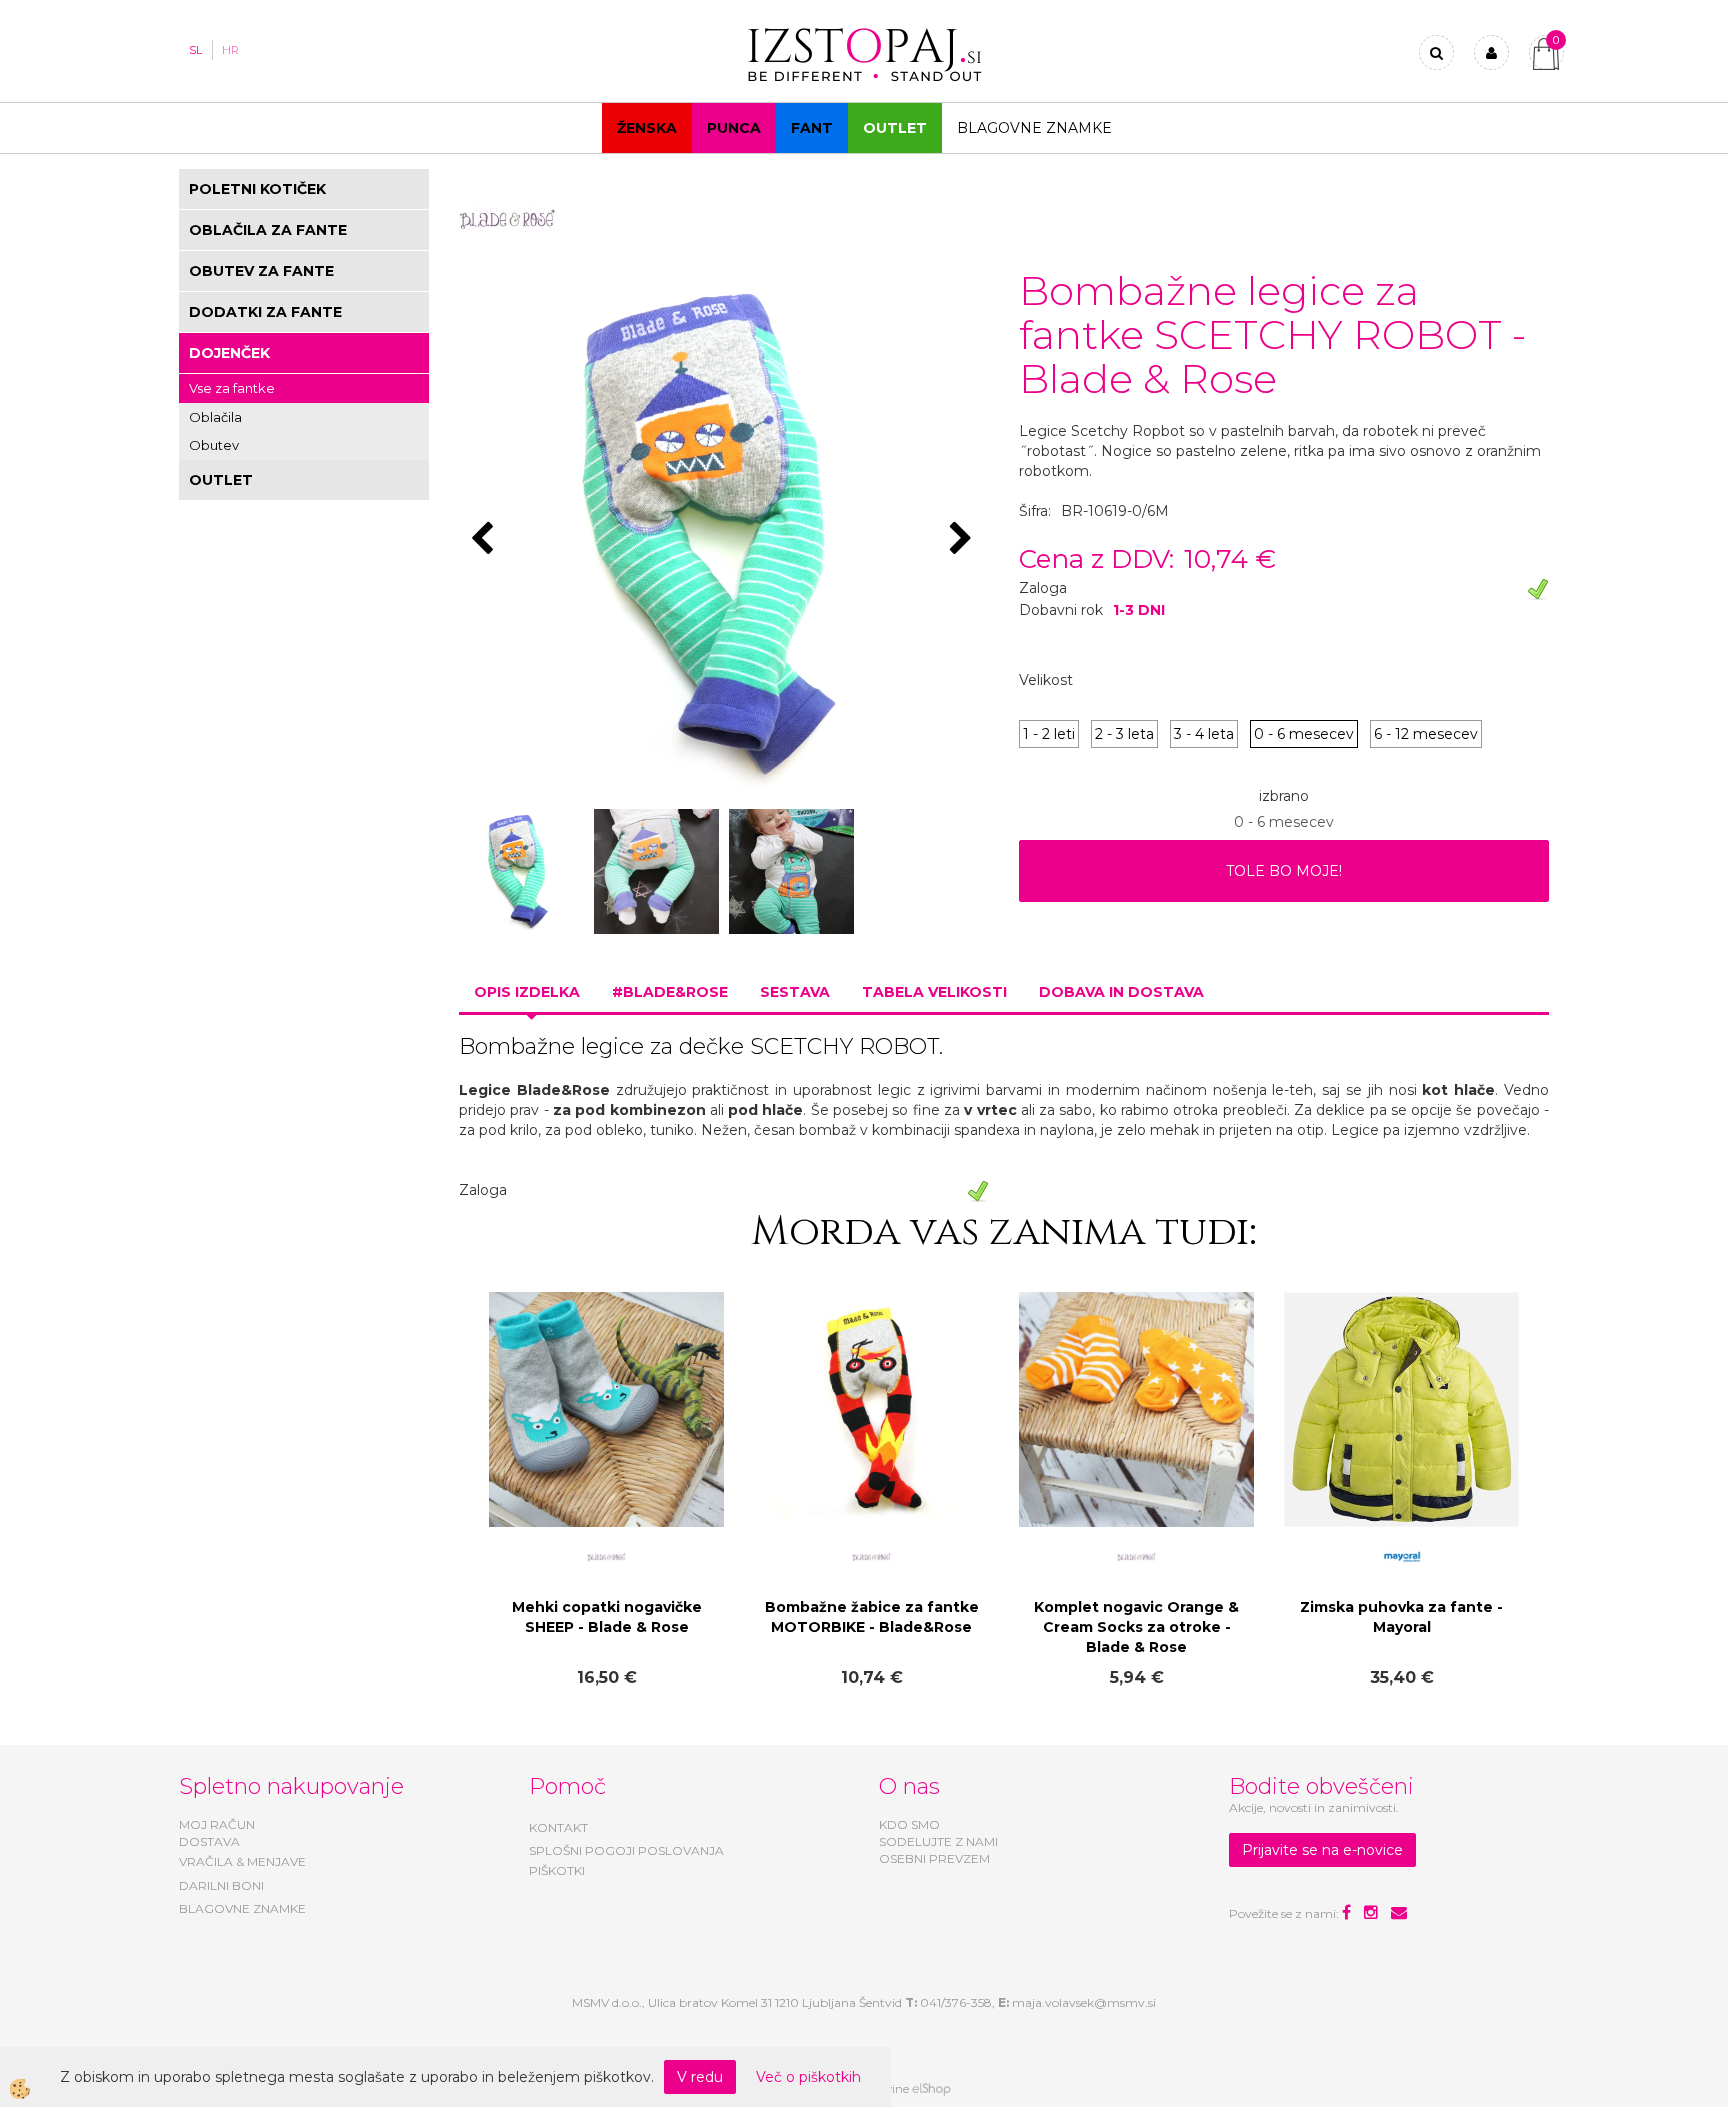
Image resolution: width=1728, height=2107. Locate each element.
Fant (812, 128)
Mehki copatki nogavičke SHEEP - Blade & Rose (607, 1617)
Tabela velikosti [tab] (934, 992)
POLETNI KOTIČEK (257, 189)
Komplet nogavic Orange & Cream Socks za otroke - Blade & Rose (1136, 1627)
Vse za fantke (232, 388)
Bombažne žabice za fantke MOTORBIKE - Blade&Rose (872, 1617)
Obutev (214, 445)
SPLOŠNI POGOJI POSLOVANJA (626, 1850)
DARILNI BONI (221, 1885)
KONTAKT (558, 1827)
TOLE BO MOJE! (1284, 871)
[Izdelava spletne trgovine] (931, 2089)
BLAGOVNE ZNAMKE (242, 1908)
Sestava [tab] (795, 992)
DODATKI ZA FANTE (265, 312)
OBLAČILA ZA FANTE (268, 230)
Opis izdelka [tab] (527, 992)
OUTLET (895, 128)
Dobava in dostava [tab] (1121, 992)
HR (230, 50)
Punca (734, 128)
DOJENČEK (229, 353)
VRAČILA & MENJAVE (242, 1861)
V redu (700, 2077)
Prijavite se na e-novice (1322, 1850)
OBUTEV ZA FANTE (261, 271)
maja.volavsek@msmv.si (1084, 2002)
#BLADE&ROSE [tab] (670, 992)
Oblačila (215, 417)
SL (195, 50)
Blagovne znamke (1034, 128)
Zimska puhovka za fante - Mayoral (1401, 1617)
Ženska (647, 128)
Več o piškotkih (808, 2077)
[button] (963, 540)
